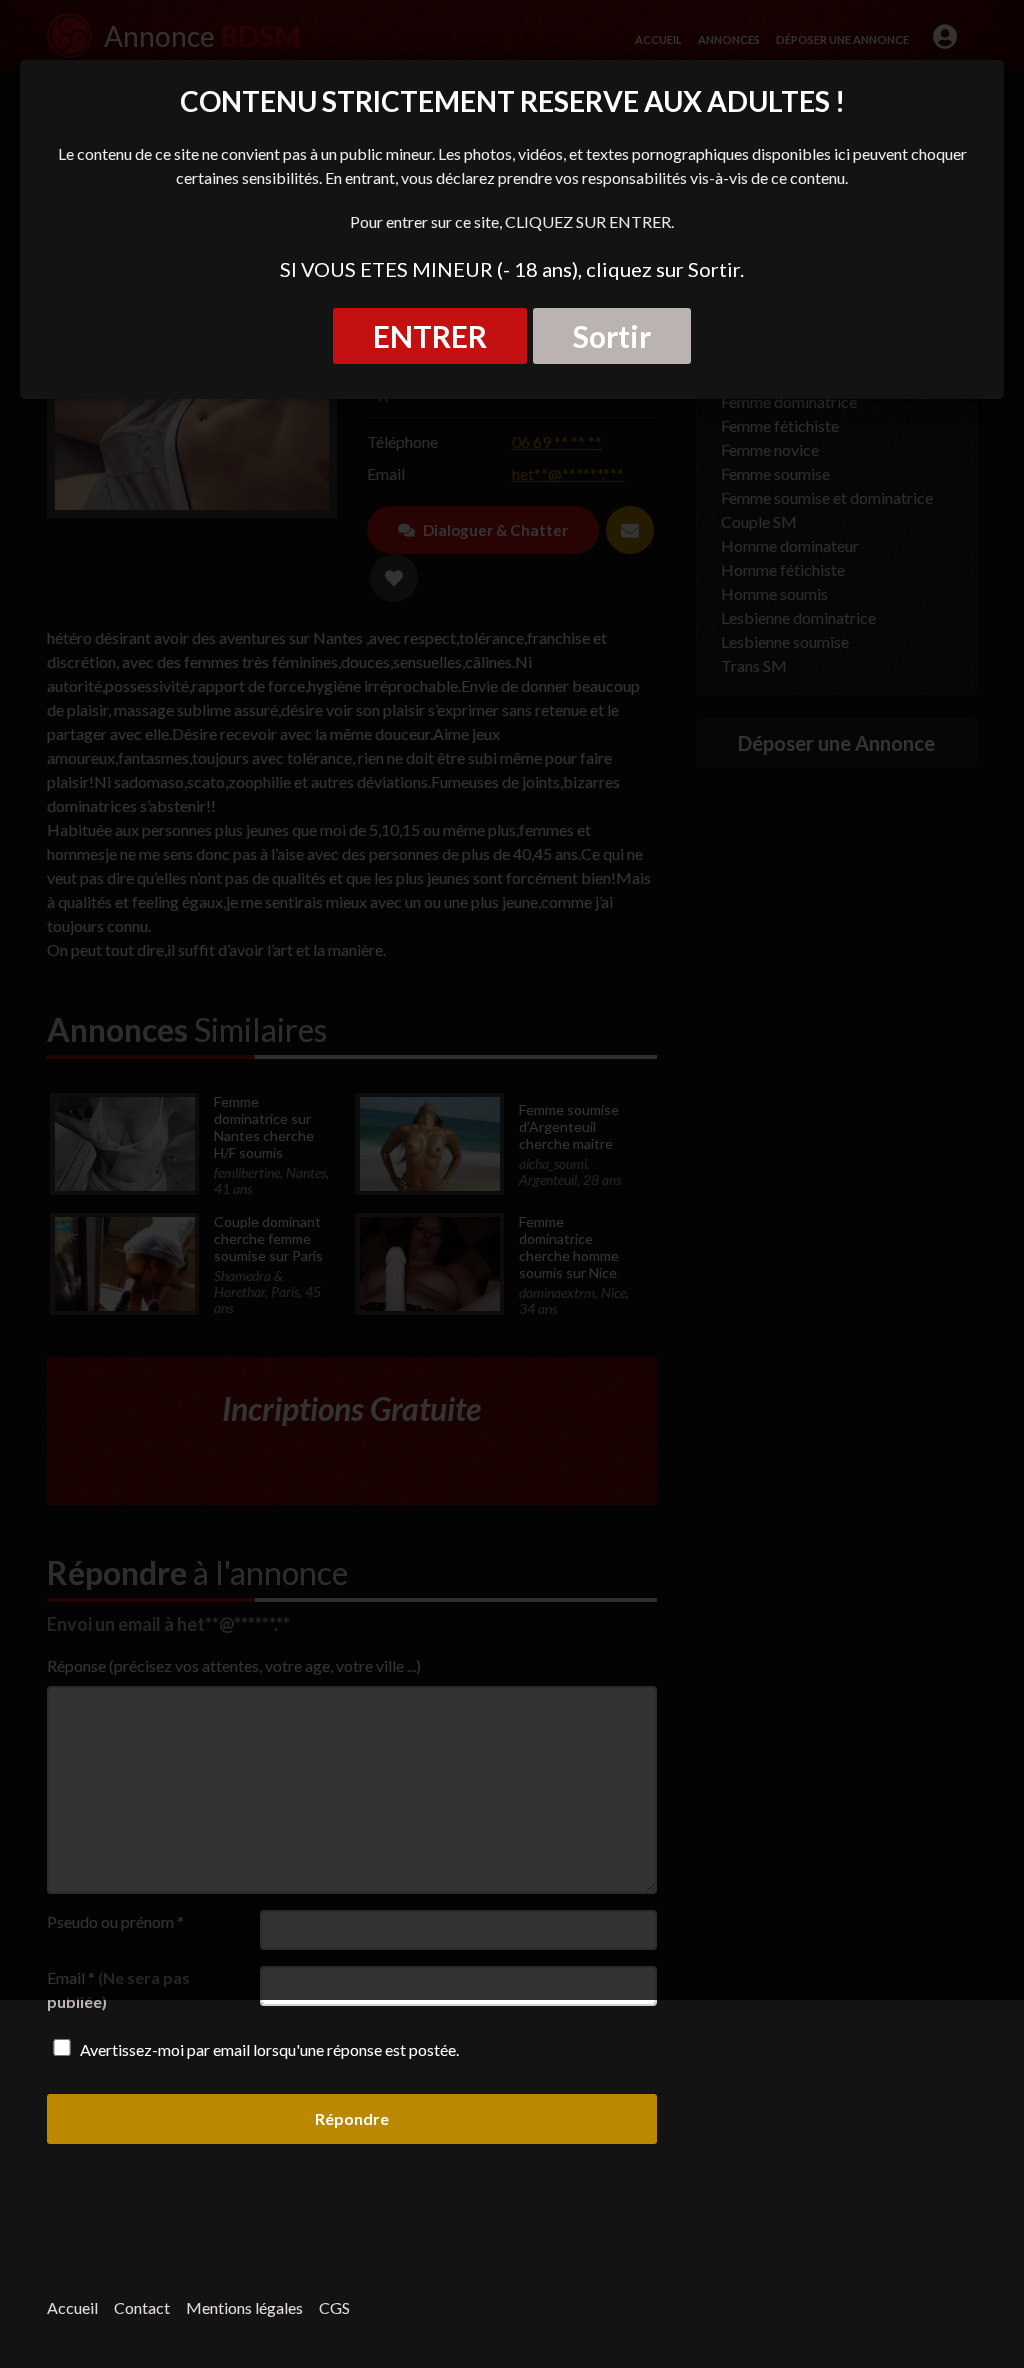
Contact (142, 2307)
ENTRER (430, 336)
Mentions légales (244, 2307)
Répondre (352, 2118)
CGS (334, 2307)
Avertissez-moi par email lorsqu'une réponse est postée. (268, 2049)
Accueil (72, 2307)
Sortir (612, 336)
